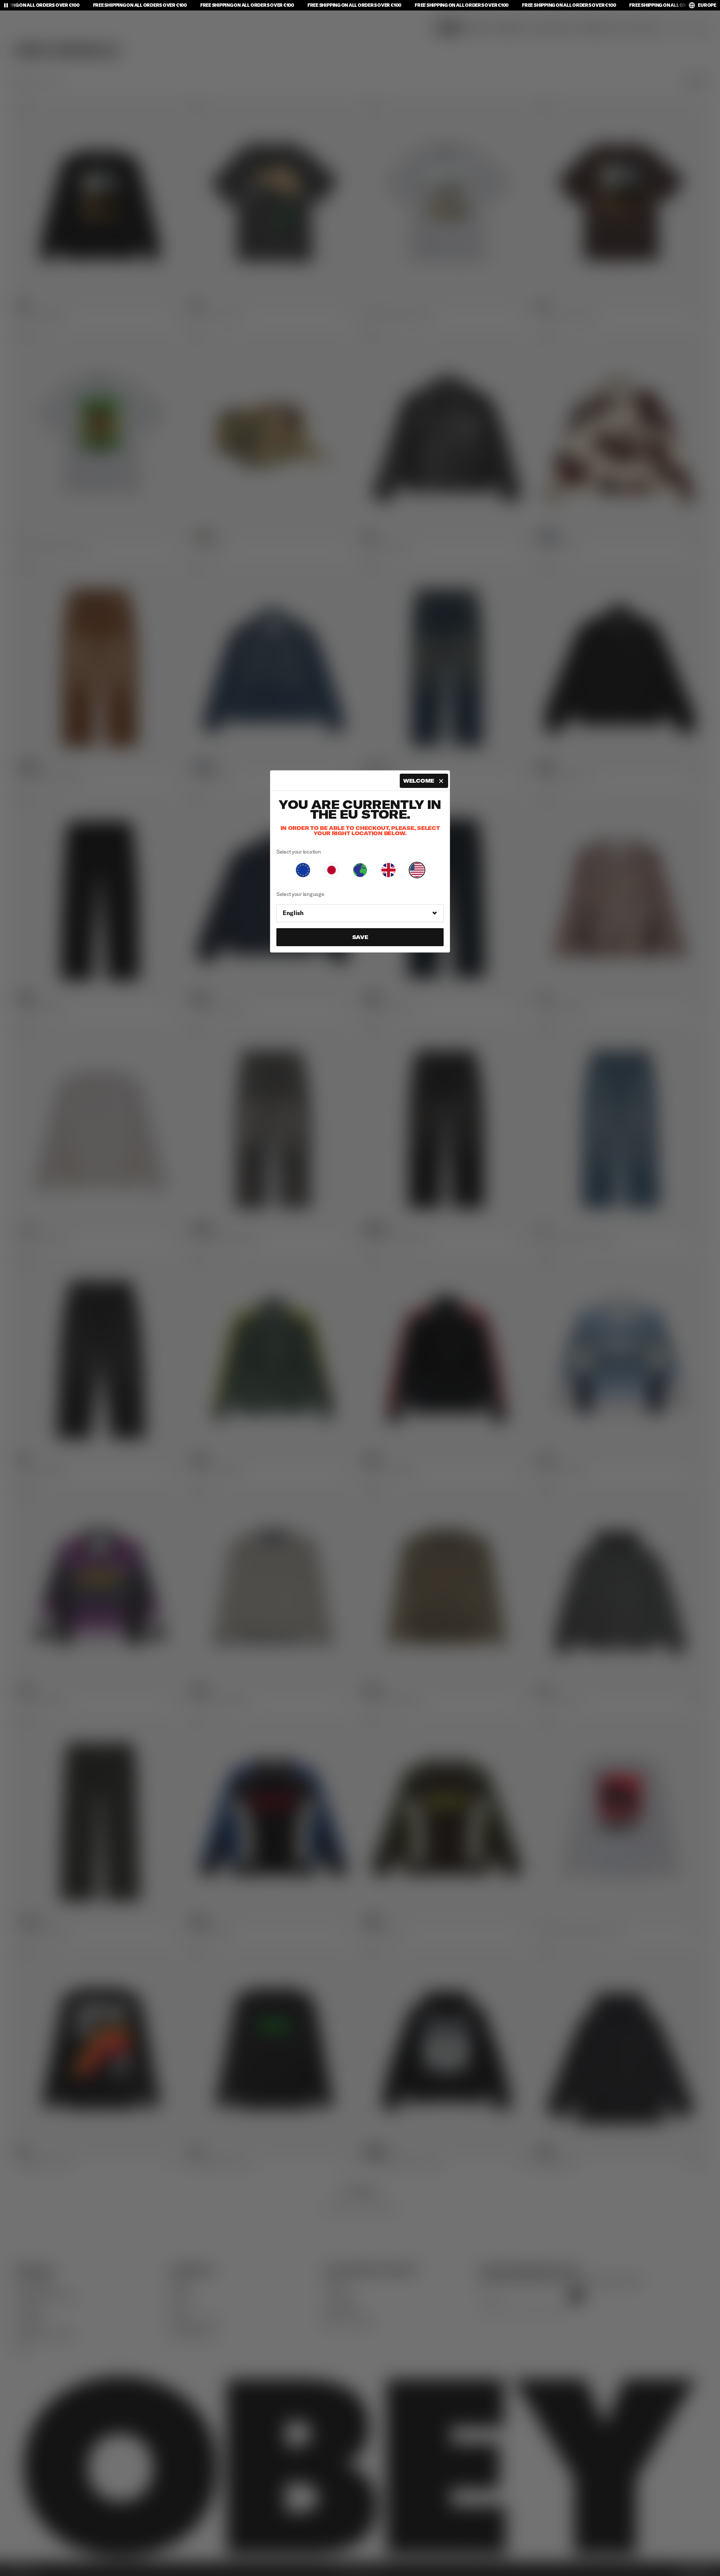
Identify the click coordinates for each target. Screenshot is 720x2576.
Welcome (419, 781)
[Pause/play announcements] (6, 5)
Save (360, 937)
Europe (707, 5)
